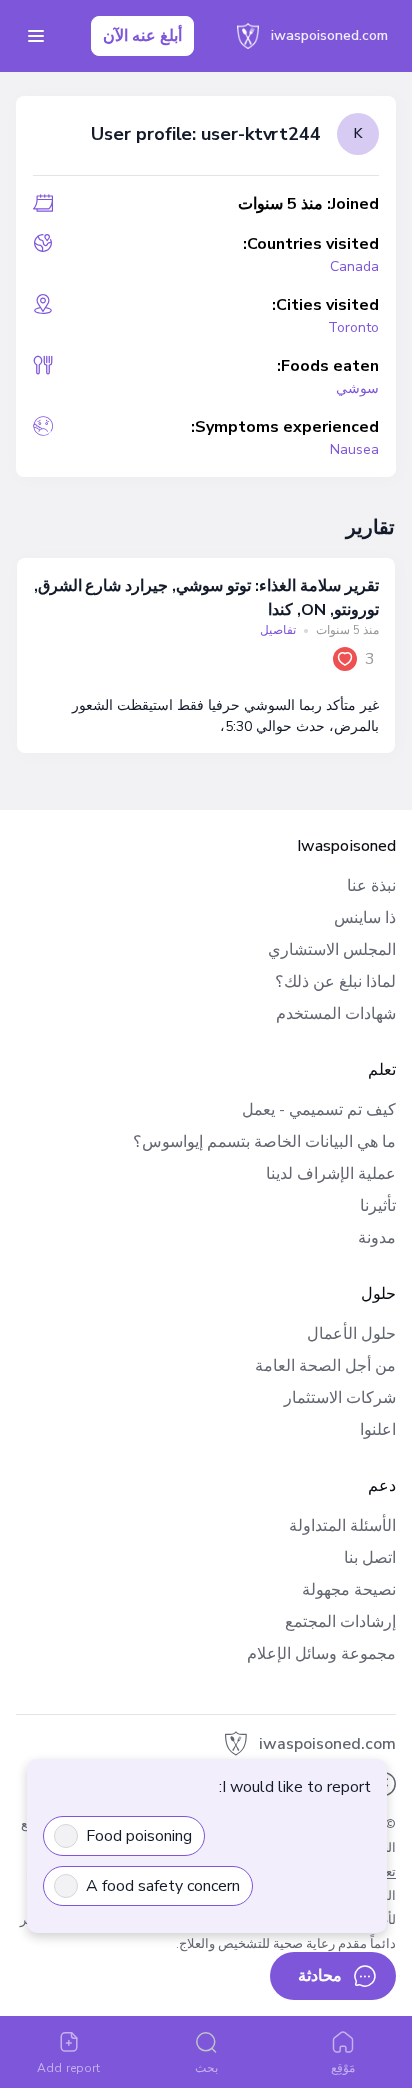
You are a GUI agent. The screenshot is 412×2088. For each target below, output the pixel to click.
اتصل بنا (370, 1558)
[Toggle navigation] (36, 36)
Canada (354, 266)
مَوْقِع (343, 2068)
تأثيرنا (378, 1206)
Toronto (353, 327)
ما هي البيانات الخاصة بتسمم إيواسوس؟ (264, 1142)
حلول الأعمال (351, 1334)
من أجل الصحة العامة (325, 1366)
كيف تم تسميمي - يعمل (319, 1110)
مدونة (377, 1238)
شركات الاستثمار (340, 1398)
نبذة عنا (371, 886)
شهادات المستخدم (336, 1014)
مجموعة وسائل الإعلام (321, 1654)
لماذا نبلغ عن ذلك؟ (335, 982)
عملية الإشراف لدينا (331, 1174)
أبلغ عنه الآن (142, 36)
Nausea (354, 449)
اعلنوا (378, 1430)
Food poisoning (139, 1836)
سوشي (357, 388)
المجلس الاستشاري (332, 950)
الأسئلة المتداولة (342, 1526)
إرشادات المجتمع (340, 1622)
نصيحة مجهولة (349, 1590)
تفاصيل (278, 630)
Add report (68, 2068)
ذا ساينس (365, 918)
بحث (206, 2068)
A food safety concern (163, 1886)
